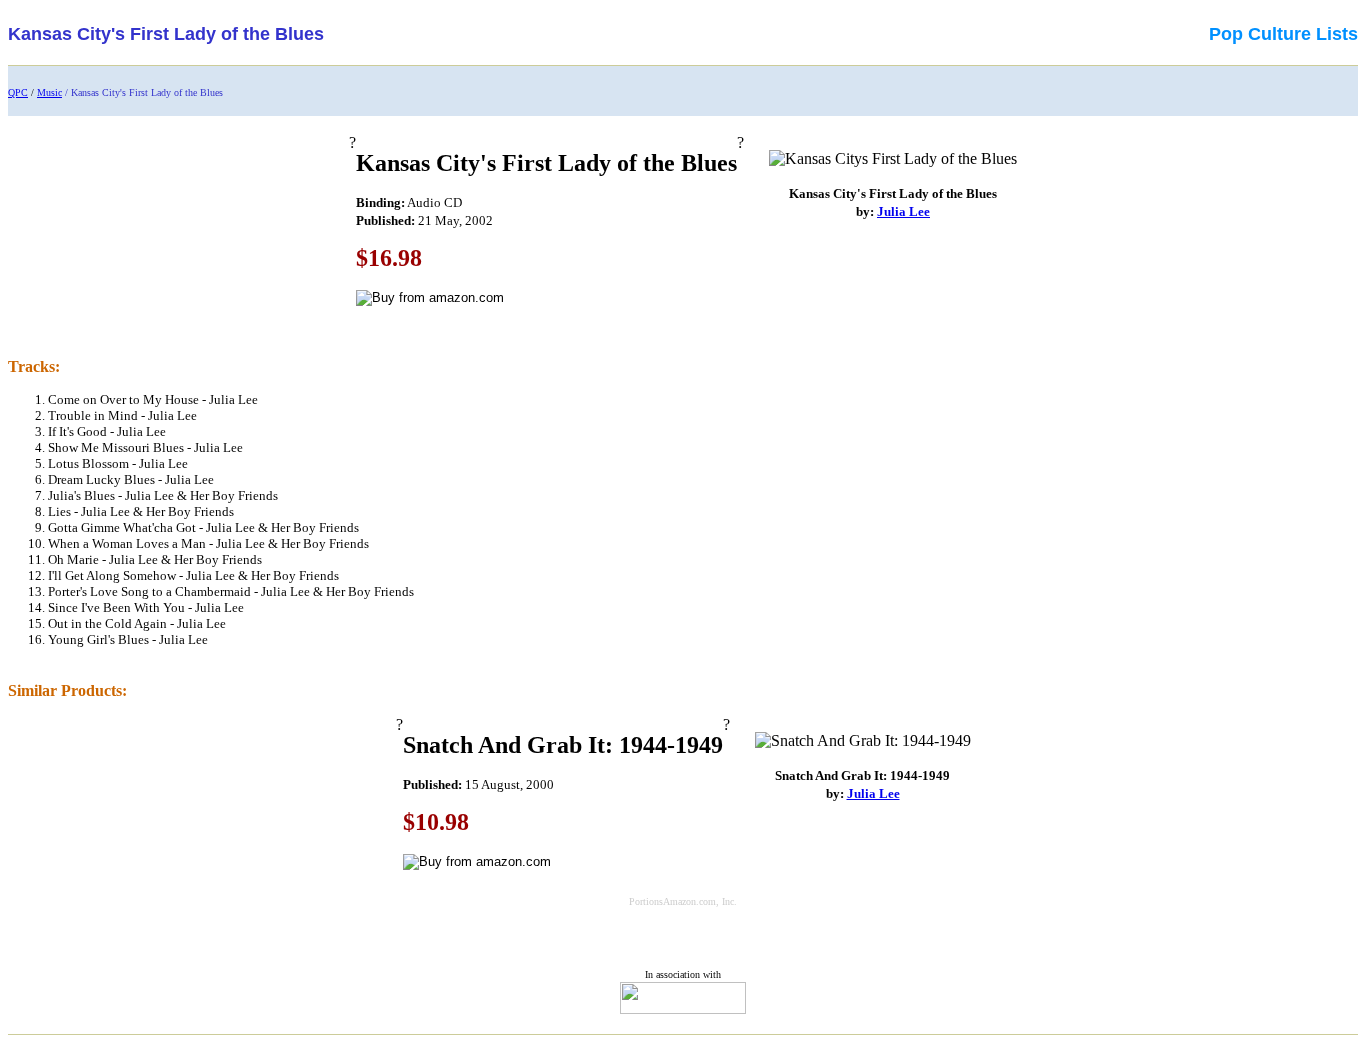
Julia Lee (903, 211)
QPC (18, 92)
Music (49, 92)
